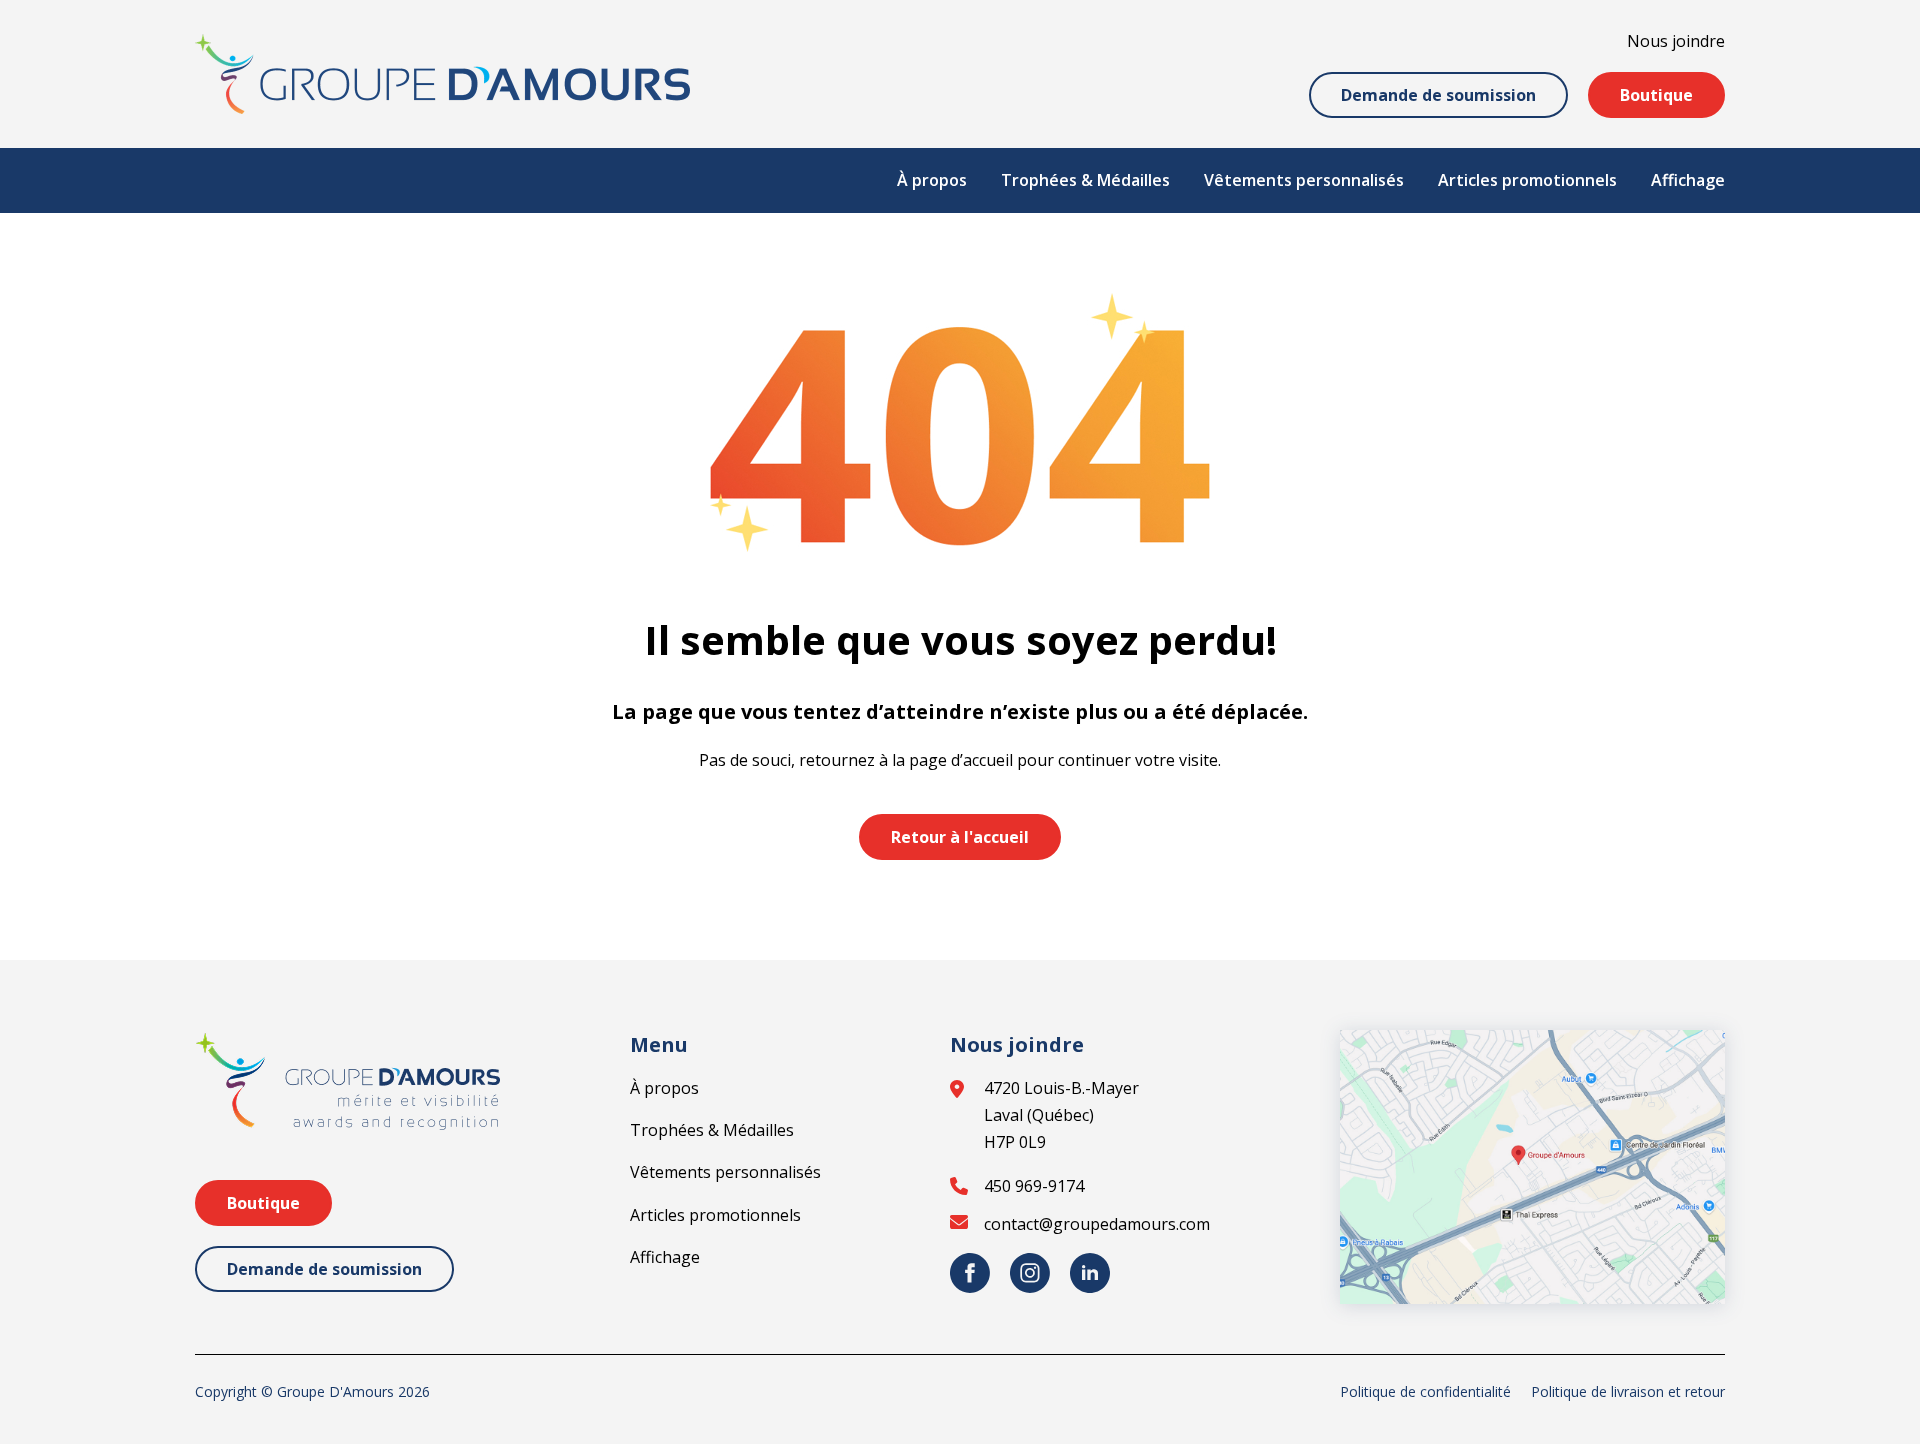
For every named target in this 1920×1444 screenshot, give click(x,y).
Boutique (1656, 95)
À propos (932, 180)
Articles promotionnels (1527, 180)
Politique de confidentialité (1425, 1391)
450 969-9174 (1034, 1186)
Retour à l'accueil (960, 837)
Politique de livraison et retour (1628, 1391)
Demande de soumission (1438, 95)
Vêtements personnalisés (1304, 180)
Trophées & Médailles (1085, 180)
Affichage (1688, 180)
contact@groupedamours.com (1097, 1224)
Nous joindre (1676, 41)
